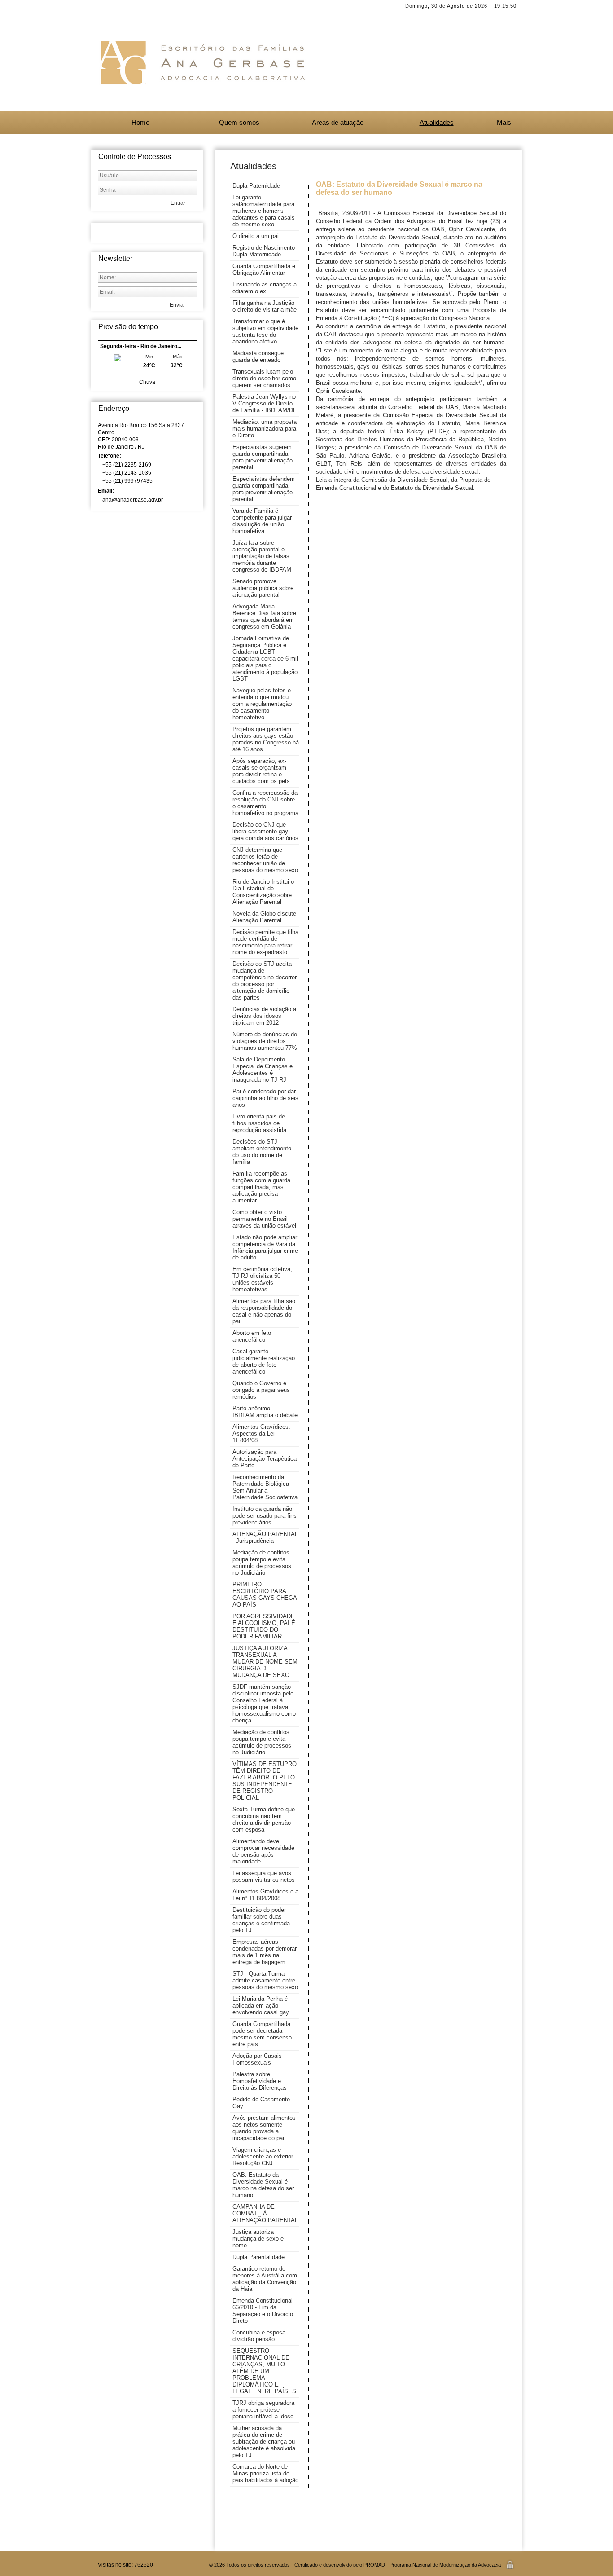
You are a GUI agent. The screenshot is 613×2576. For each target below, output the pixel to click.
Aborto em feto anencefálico (252, 1336)
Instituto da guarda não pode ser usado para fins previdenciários (265, 1516)
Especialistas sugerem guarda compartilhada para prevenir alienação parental (263, 457)
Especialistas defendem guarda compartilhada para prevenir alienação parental (264, 489)
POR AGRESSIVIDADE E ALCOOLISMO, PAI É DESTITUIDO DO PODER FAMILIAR (264, 1626)
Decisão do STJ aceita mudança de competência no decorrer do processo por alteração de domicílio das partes (265, 981)
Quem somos (239, 122)
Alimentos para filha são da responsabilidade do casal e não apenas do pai (264, 1311)
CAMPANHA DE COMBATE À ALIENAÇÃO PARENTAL (265, 2213)
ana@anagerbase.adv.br (133, 500)
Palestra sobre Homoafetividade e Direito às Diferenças (260, 2081)
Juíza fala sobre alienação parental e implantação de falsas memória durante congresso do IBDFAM (262, 556)
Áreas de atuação (338, 122)
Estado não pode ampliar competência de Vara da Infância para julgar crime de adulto (265, 1247)
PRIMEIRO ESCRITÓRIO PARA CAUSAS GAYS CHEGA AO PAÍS (265, 1594)
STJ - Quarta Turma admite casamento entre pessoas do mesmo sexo (265, 1980)
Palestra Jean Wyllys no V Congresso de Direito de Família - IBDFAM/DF (265, 403)
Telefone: (110, 456)
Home (140, 122)
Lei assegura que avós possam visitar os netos (264, 1876)
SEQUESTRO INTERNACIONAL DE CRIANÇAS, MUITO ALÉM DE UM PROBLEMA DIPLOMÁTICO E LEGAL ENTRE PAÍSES (264, 2371)
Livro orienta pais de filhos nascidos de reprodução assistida (259, 1123)
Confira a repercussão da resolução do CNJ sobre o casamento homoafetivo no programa (265, 803)
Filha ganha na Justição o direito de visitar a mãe (265, 306)
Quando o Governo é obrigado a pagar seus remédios (261, 1390)
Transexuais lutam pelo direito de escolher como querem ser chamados (264, 378)
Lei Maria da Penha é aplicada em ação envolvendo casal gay (261, 2006)
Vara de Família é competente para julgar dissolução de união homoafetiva (262, 521)
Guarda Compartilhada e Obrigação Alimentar (264, 269)
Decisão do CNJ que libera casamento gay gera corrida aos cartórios (265, 831)
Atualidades (437, 122)
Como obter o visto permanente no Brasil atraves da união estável (264, 1219)
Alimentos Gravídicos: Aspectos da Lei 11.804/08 (261, 1433)
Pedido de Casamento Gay (261, 2103)
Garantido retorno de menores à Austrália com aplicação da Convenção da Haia (265, 2279)
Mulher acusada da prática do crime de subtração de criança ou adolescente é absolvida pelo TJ (264, 2442)
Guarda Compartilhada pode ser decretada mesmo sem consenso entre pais (262, 2034)
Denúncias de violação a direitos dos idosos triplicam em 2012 (264, 1016)
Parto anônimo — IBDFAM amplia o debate (265, 1412)
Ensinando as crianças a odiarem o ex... (265, 288)
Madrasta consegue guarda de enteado (258, 357)
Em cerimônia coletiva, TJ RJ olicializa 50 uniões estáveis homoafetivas (262, 1279)
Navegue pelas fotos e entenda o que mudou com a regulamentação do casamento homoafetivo (262, 704)
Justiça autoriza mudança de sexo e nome (258, 2239)
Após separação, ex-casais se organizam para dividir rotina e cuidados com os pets (261, 771)
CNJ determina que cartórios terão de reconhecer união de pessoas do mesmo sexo (265, 860)
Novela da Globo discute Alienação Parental (264, 917)
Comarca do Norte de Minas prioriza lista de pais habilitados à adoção (265, 2473)
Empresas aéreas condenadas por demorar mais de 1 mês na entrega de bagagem (265, 1952)
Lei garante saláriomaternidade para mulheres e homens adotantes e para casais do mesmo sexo (264, 211)
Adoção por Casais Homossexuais (257, 2059)
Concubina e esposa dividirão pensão (259, 2336)
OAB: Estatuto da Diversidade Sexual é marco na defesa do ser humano (263, 2185)
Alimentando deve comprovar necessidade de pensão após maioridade (263, 1851)
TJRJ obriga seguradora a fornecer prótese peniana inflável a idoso (263, 2410)
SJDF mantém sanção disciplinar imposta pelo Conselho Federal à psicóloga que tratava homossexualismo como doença (264, 1704)
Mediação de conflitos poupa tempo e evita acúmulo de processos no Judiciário (262, 1563)
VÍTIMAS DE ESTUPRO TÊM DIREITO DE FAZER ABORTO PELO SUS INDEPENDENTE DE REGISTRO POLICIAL (265, 1781)
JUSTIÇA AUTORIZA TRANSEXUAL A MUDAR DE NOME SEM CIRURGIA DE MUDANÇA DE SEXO (265, 1662)
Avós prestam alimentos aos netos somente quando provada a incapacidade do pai (264, 2128)
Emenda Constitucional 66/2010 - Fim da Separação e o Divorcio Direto (263, 2311)
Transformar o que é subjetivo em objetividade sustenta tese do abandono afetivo (265, 331)
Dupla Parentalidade (258, 2257)
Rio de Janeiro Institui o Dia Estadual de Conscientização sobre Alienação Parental (263, 892)
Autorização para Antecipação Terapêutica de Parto (265, 1459)
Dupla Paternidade (256, 186)
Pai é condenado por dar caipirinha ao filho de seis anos (265, 1098)
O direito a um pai (256, 236)
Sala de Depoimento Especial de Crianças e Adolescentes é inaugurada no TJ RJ (263, 1070)
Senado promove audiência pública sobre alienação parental (263, 588)
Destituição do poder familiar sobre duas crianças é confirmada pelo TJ (261, 1920)
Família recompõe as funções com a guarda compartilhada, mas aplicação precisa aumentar (261, 1187)
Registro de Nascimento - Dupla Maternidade (265, 251)
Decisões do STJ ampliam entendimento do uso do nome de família (262, 1152)
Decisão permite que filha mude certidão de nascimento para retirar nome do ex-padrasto (265, 942)
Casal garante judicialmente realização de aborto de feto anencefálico (264, 1361)
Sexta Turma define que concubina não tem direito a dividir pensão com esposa (264, 1819)
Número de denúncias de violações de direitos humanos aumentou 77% (265, 1041)
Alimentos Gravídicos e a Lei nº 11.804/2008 (265, 1895)
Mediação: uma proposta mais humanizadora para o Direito (265, 429)
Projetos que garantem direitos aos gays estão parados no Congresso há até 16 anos (266, 739)
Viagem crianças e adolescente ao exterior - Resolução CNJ (265, 2156)
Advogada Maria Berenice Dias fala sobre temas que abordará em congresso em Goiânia (264, 616)
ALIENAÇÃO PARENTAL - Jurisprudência (265, 1537)
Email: (107, 491)
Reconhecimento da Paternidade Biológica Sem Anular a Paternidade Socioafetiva (265, 1487)
